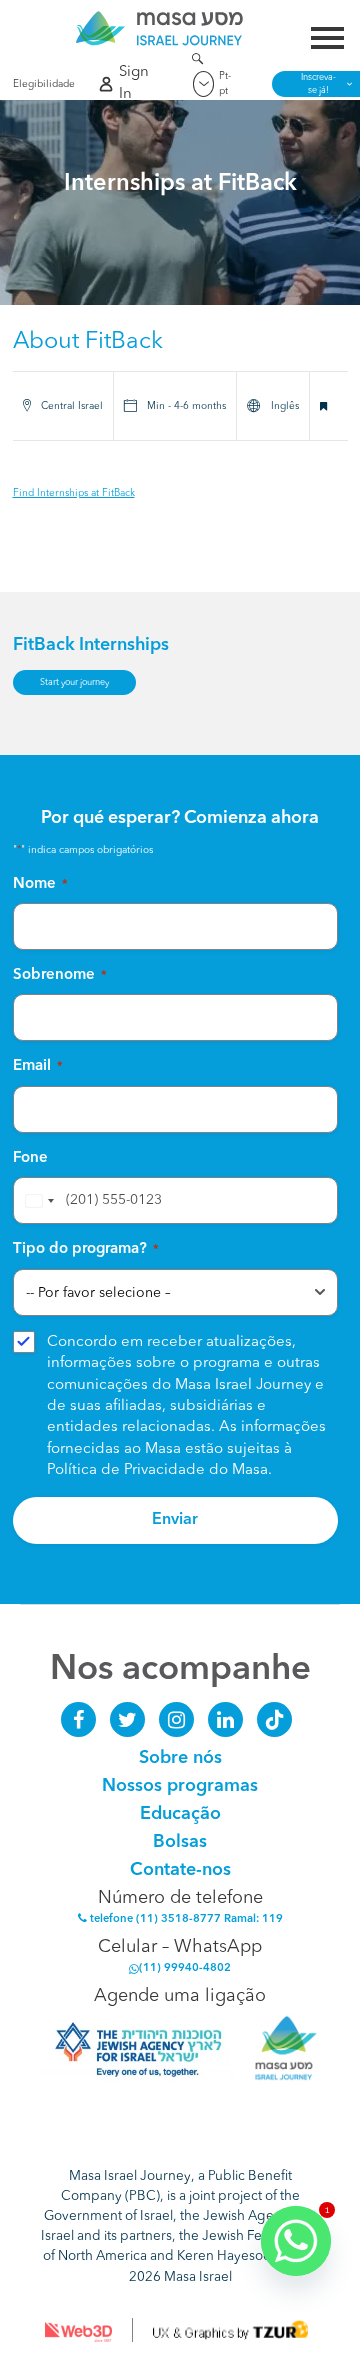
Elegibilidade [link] (39, 84)
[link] (160, 28)
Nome (40, 884)
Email (38, 1066)
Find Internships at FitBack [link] (74, 493)
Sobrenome (60, 975)
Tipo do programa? (86, 1249)
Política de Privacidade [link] (126, 1470)
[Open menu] (327, 40)
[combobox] (37, 1200)
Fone (30, 1158)
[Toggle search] (197, 62)
